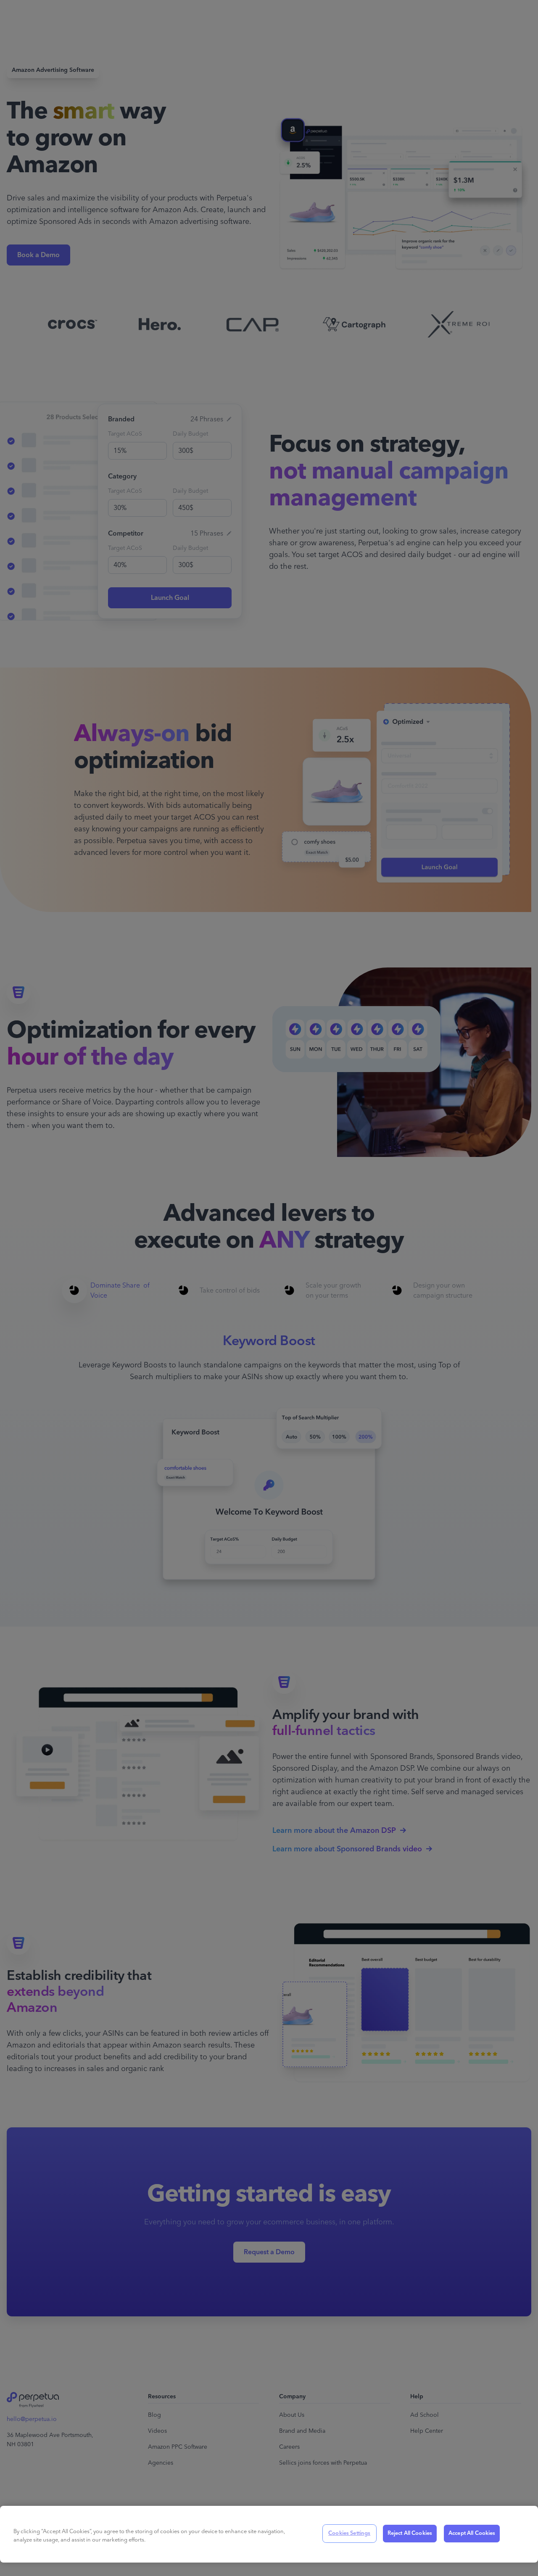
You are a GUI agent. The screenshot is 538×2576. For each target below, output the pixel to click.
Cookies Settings (349, 2533)
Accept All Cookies (472, 2533)
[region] (269, 2534)
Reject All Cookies (410, 2533)
